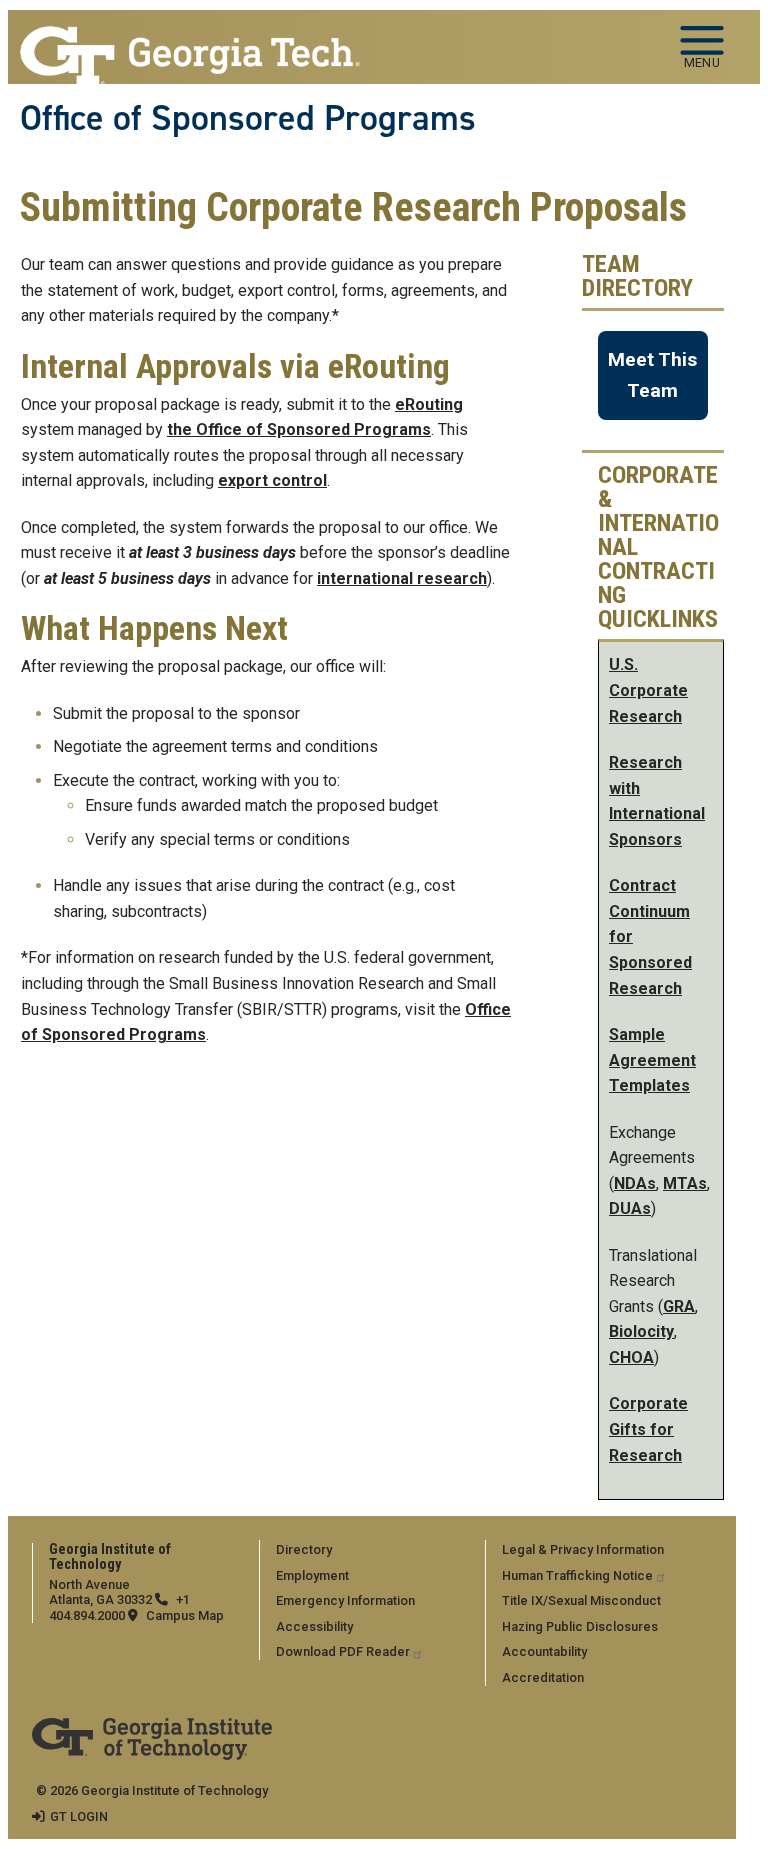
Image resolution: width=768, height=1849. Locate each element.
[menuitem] (369, 1549)
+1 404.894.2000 (119, 1607)
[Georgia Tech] (152, 1731)
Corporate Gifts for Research (648, 1429)
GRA (679, 1306)
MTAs (685, 1183)
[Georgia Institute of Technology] (190, 38)
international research (402, 578)
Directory (304, 1549)
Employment (312, 1575)
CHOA (631, 1357)
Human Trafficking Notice (577, 1575)
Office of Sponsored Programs (248, 121)
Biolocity (641, 1331)
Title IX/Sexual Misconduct (581, 1600)
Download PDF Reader (343, 1651)
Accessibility (314, 1626)
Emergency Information (345, 1600)
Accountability (544, 1651)
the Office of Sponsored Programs (299, 429)
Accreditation (543, 1677)
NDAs (635, 1183)
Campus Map (185, 1615)
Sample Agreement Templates (652, 1060)
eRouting (429, 404)
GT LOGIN (79, 1816)
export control (272, 480)
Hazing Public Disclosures (580, 1626)
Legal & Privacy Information (583, 1549)
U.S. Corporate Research (648, 690)
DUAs (630, 1208)
